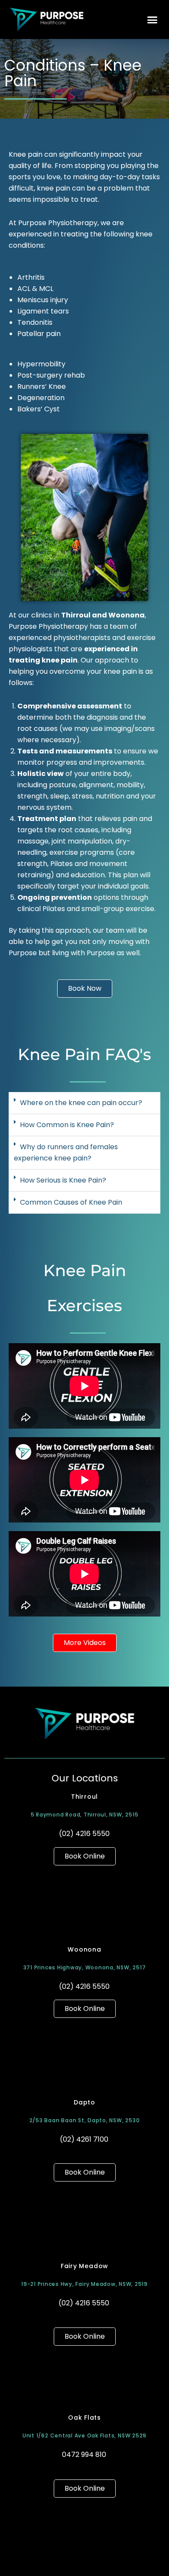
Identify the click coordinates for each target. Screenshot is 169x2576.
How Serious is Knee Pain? (63, 1180)
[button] (153, 19)
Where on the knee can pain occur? (81, 1103)
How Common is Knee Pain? (67, 1125)
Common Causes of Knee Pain (71, 1202)
